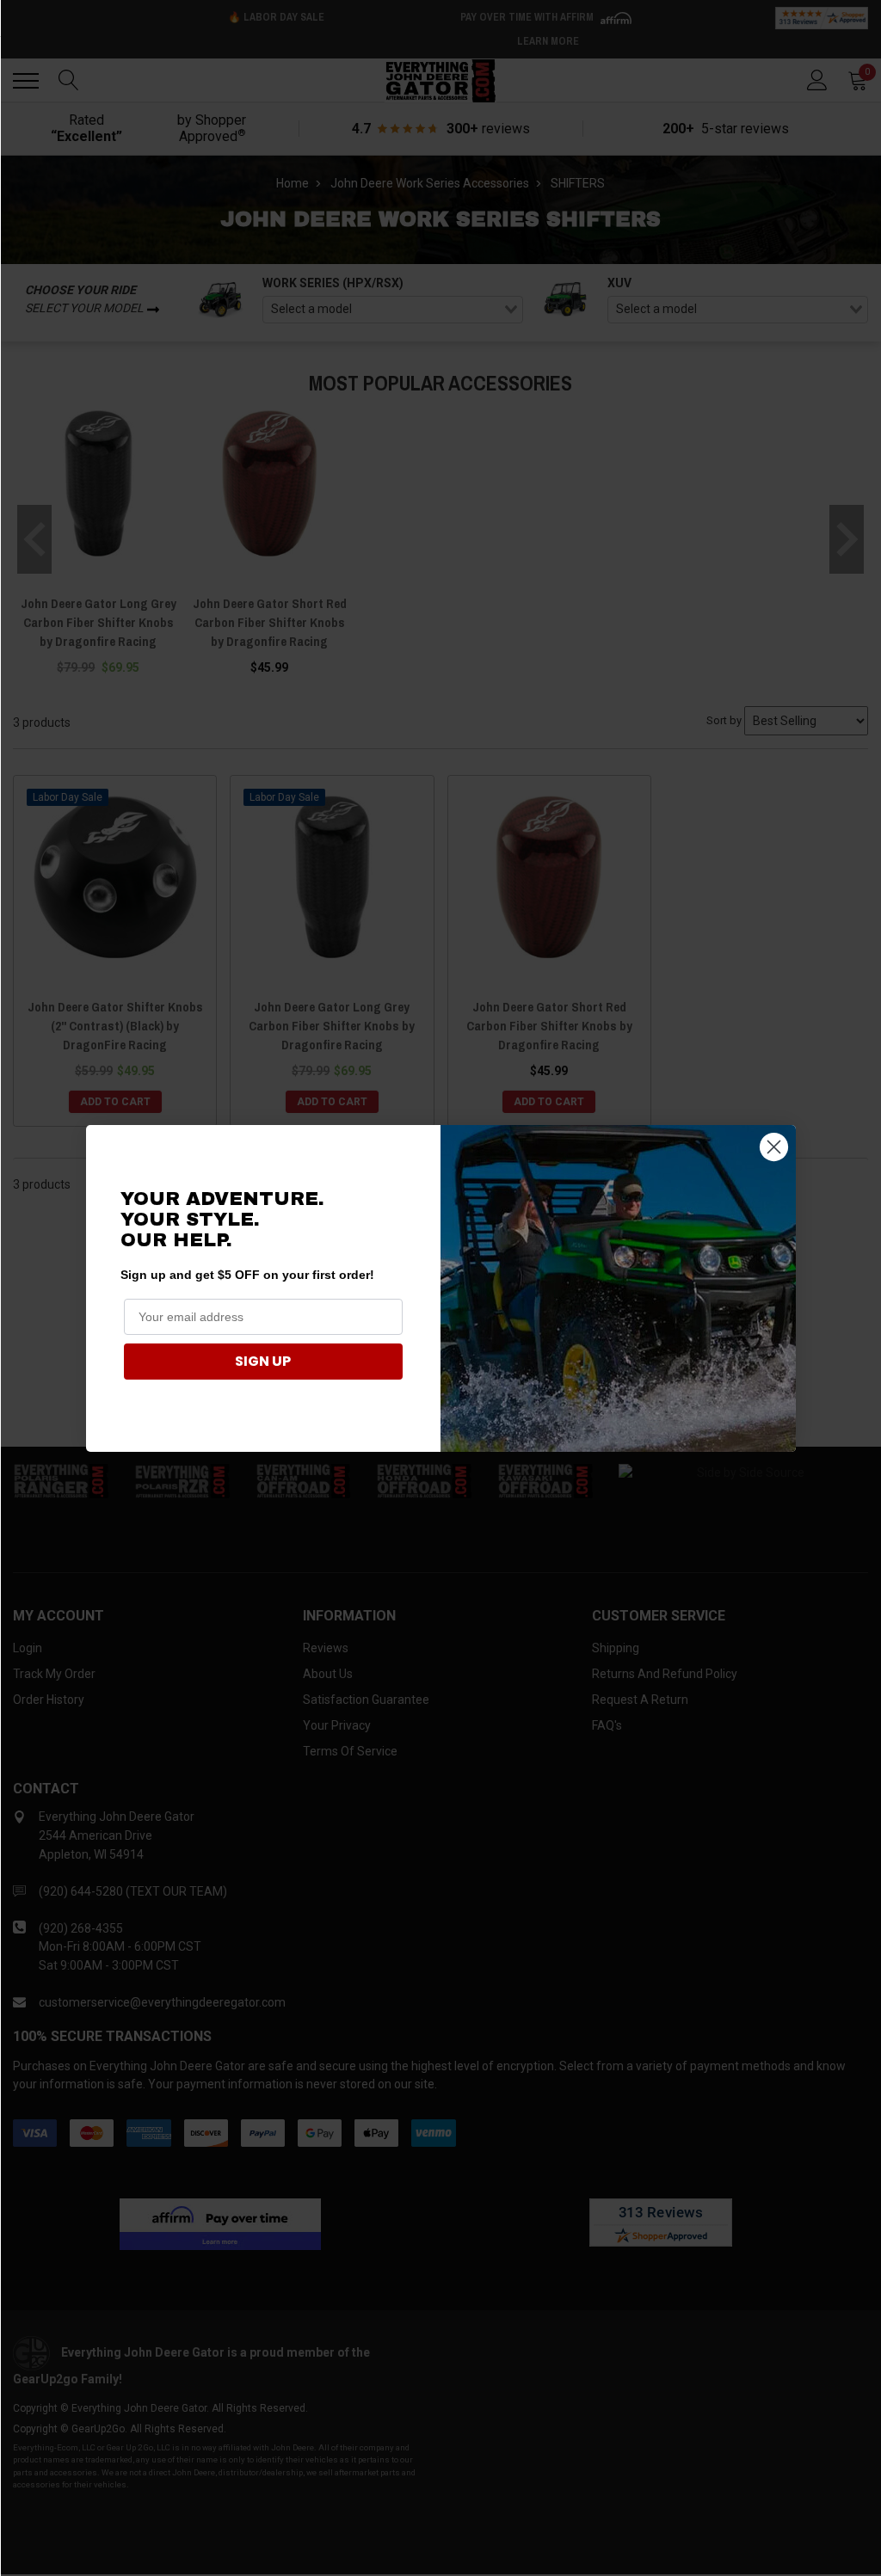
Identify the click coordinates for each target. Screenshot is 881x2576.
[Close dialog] (774, 1147)
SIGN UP (263, 1361)
